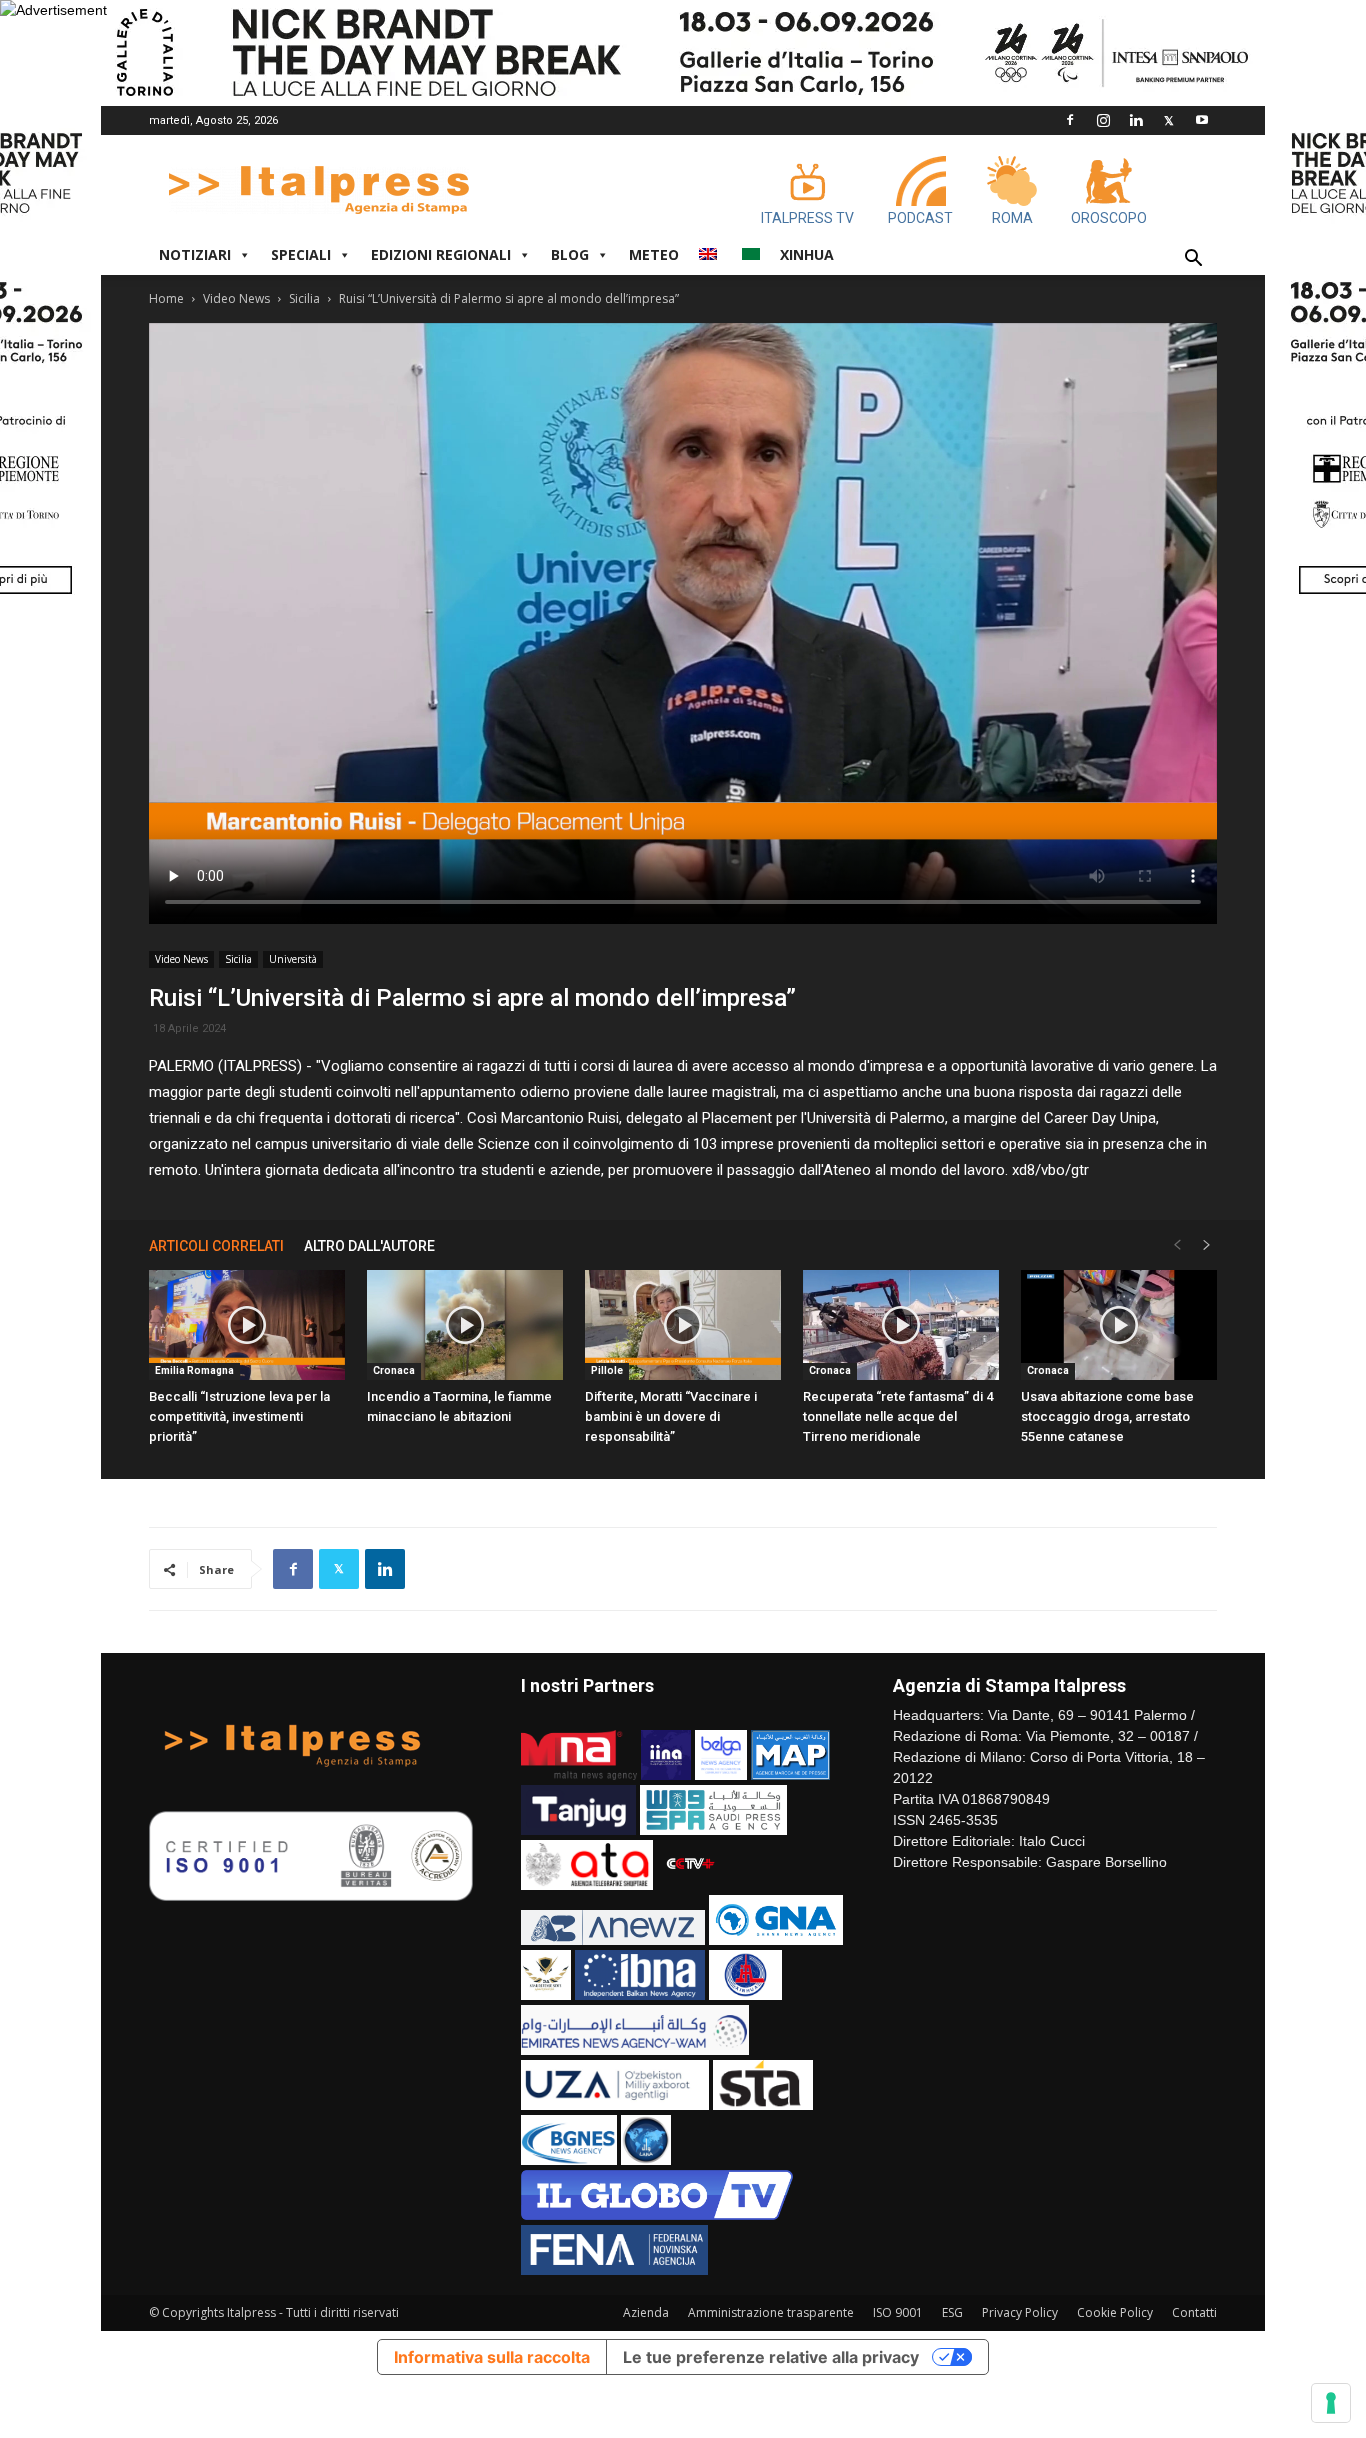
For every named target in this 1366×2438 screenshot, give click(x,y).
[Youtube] (1202, 120)
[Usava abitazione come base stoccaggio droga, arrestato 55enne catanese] (1119, 1325)
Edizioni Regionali (441, 254)
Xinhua (807, 254)
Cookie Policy (1115, 2312)
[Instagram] (1103, 120)
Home (166, 298)
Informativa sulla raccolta (492, 2357)
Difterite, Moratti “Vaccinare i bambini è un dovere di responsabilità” (671, 1416)
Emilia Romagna (194, 1370)
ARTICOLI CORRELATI (216, 1246)
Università (293, 959)
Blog (570, 254)
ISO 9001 (898, 2312)
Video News (236, 298)
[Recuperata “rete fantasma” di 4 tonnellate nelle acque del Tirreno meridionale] (901, 1325)
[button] (1193, 260)
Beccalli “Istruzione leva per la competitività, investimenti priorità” (239, 1416)
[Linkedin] (1136, 120)
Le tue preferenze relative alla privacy (771, 2357)
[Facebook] (1070, 120)
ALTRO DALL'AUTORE (369, 1246)
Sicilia (304, 298)
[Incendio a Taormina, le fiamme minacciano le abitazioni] (465, 1325)
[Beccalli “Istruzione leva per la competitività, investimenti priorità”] (247, 1325)
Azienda (646, 2312)
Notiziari (195, 254)
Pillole (607, 1370)
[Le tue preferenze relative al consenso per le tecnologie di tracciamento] (1331, 2403)
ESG (952, 2312)
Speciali (301, 254)
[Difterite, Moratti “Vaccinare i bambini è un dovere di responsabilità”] (683, 1325)
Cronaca (394, 1370)
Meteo (654, 254)
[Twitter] (1169, 120)
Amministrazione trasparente (771, 2312)
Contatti (1194, 2312)
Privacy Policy (1020, 2312)
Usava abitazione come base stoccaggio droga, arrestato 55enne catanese (1107, 1416)
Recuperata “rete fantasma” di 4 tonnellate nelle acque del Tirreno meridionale (898, 1416)
